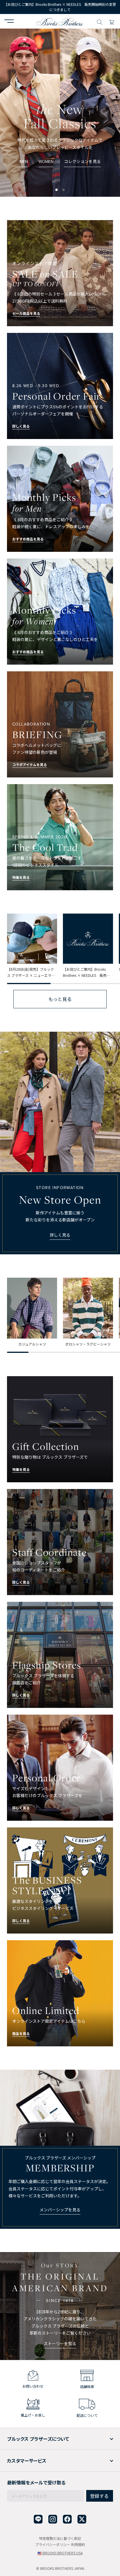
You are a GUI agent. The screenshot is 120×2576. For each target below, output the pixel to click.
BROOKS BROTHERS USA (63, 2553)
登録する (99, 2496)
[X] (82, 2519)
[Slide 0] (57, 190)
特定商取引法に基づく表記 (60, 2538)
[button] (9, 22)
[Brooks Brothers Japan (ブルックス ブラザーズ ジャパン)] (60, 21)
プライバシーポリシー (53, 2544)
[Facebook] (67, 2519)
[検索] (100, 21)
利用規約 (78, 2544)
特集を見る (60, 177)
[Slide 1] (63, 190)
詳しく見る (60, 1235)
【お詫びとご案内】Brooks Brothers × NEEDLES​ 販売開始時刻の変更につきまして (60, 7)
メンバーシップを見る (60, 2210)
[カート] (112, 21)
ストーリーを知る (60, 2343)
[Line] (38, 2519)
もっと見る (60, 999)
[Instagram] (53, 2519)
